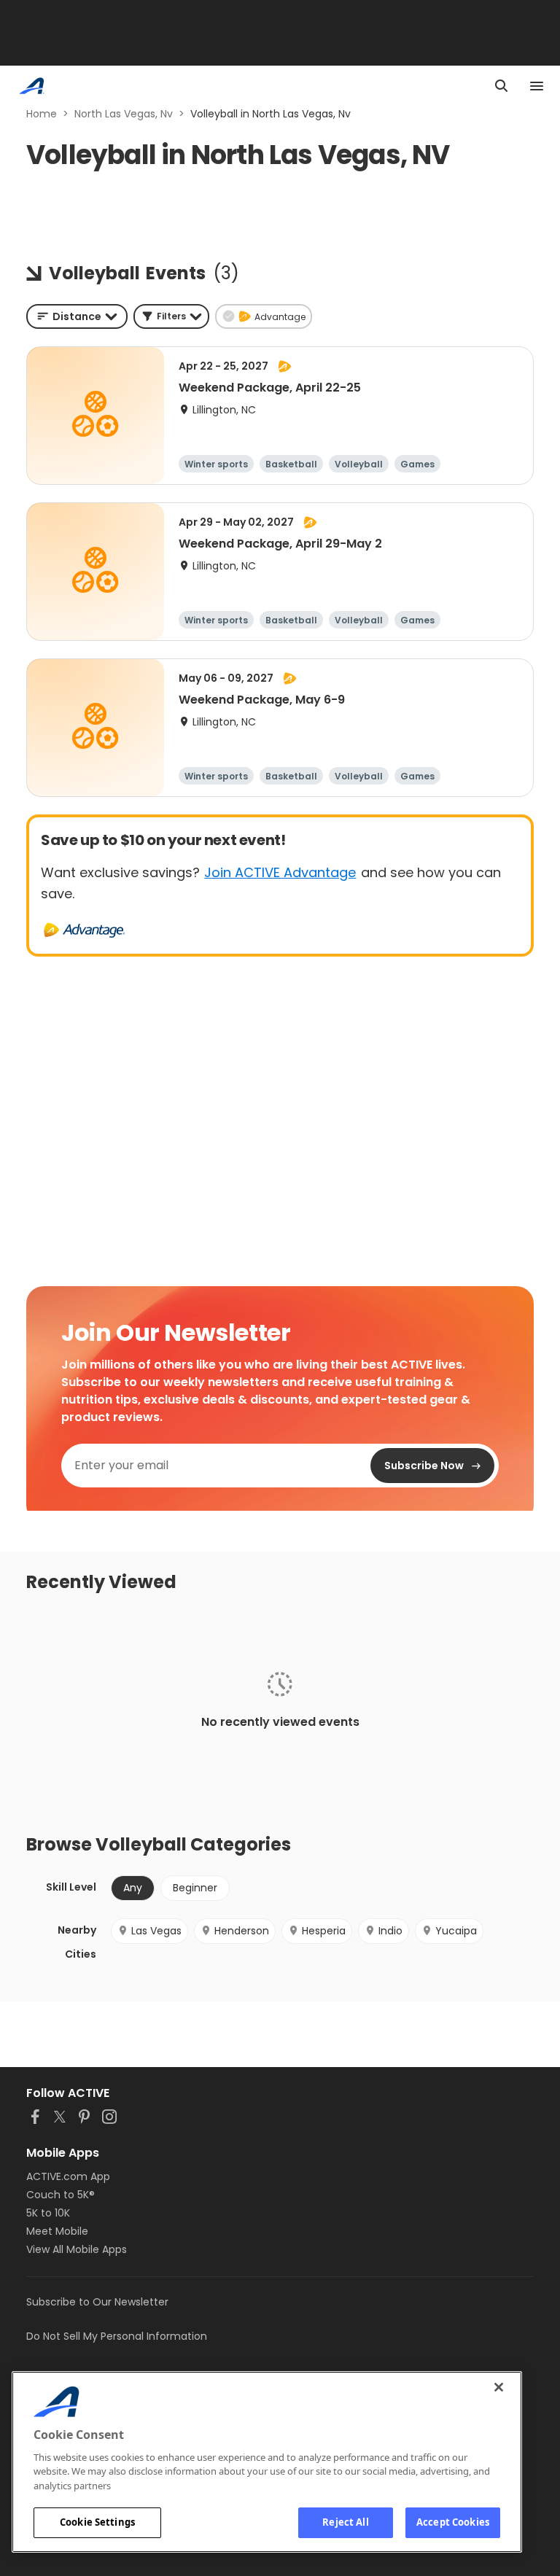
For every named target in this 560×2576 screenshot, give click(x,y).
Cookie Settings (97, 2522)
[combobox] (77, 316)
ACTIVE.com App (68, 2176)
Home (42, 114)
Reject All (345, 2522)
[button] (171, 316)
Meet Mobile (57, 2231)
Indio (390, 1931)
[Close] (499, 2387)
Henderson (242, 1931)
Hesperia (324, 1931)
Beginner (195, 1888)
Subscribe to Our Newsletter (97, 2302)
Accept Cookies (453, 2522)
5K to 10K (48, 2213)
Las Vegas (156, 1931)
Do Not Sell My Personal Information (117, 2336)
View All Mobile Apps (77, 2249)
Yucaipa (456, 1931)
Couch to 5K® (61, 2195)
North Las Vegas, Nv (124, 114)
